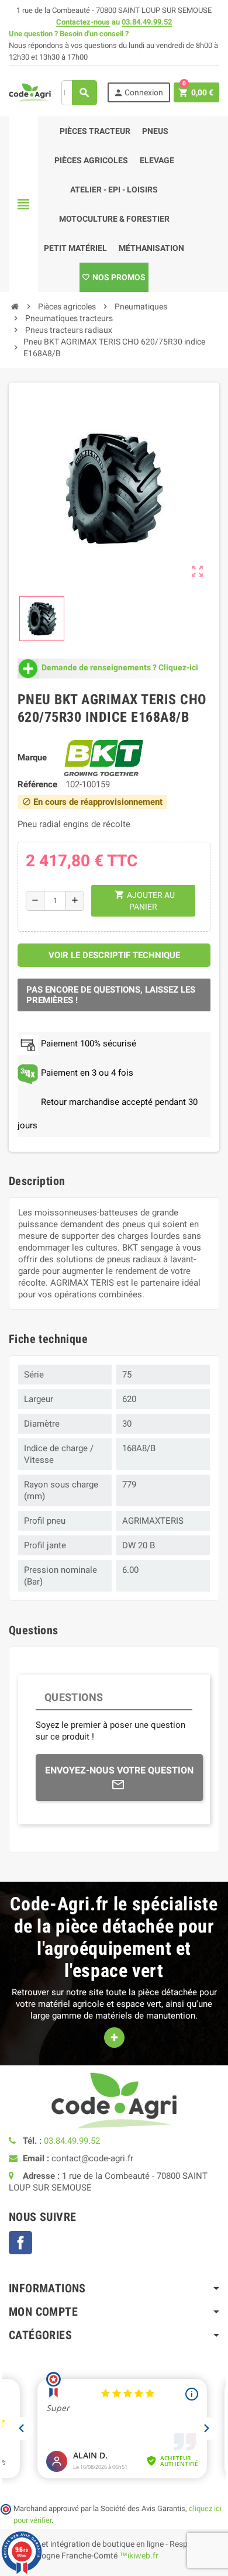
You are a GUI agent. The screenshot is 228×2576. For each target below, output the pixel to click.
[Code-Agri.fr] (30, 92)
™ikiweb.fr (139, 2556)
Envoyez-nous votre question (119, 1770)
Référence (37, 784)
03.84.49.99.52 (147, 22)
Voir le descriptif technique (114, 955)
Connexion (138, 93)
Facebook (20, 2243)
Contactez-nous (83, 22)
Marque (32, 757)
